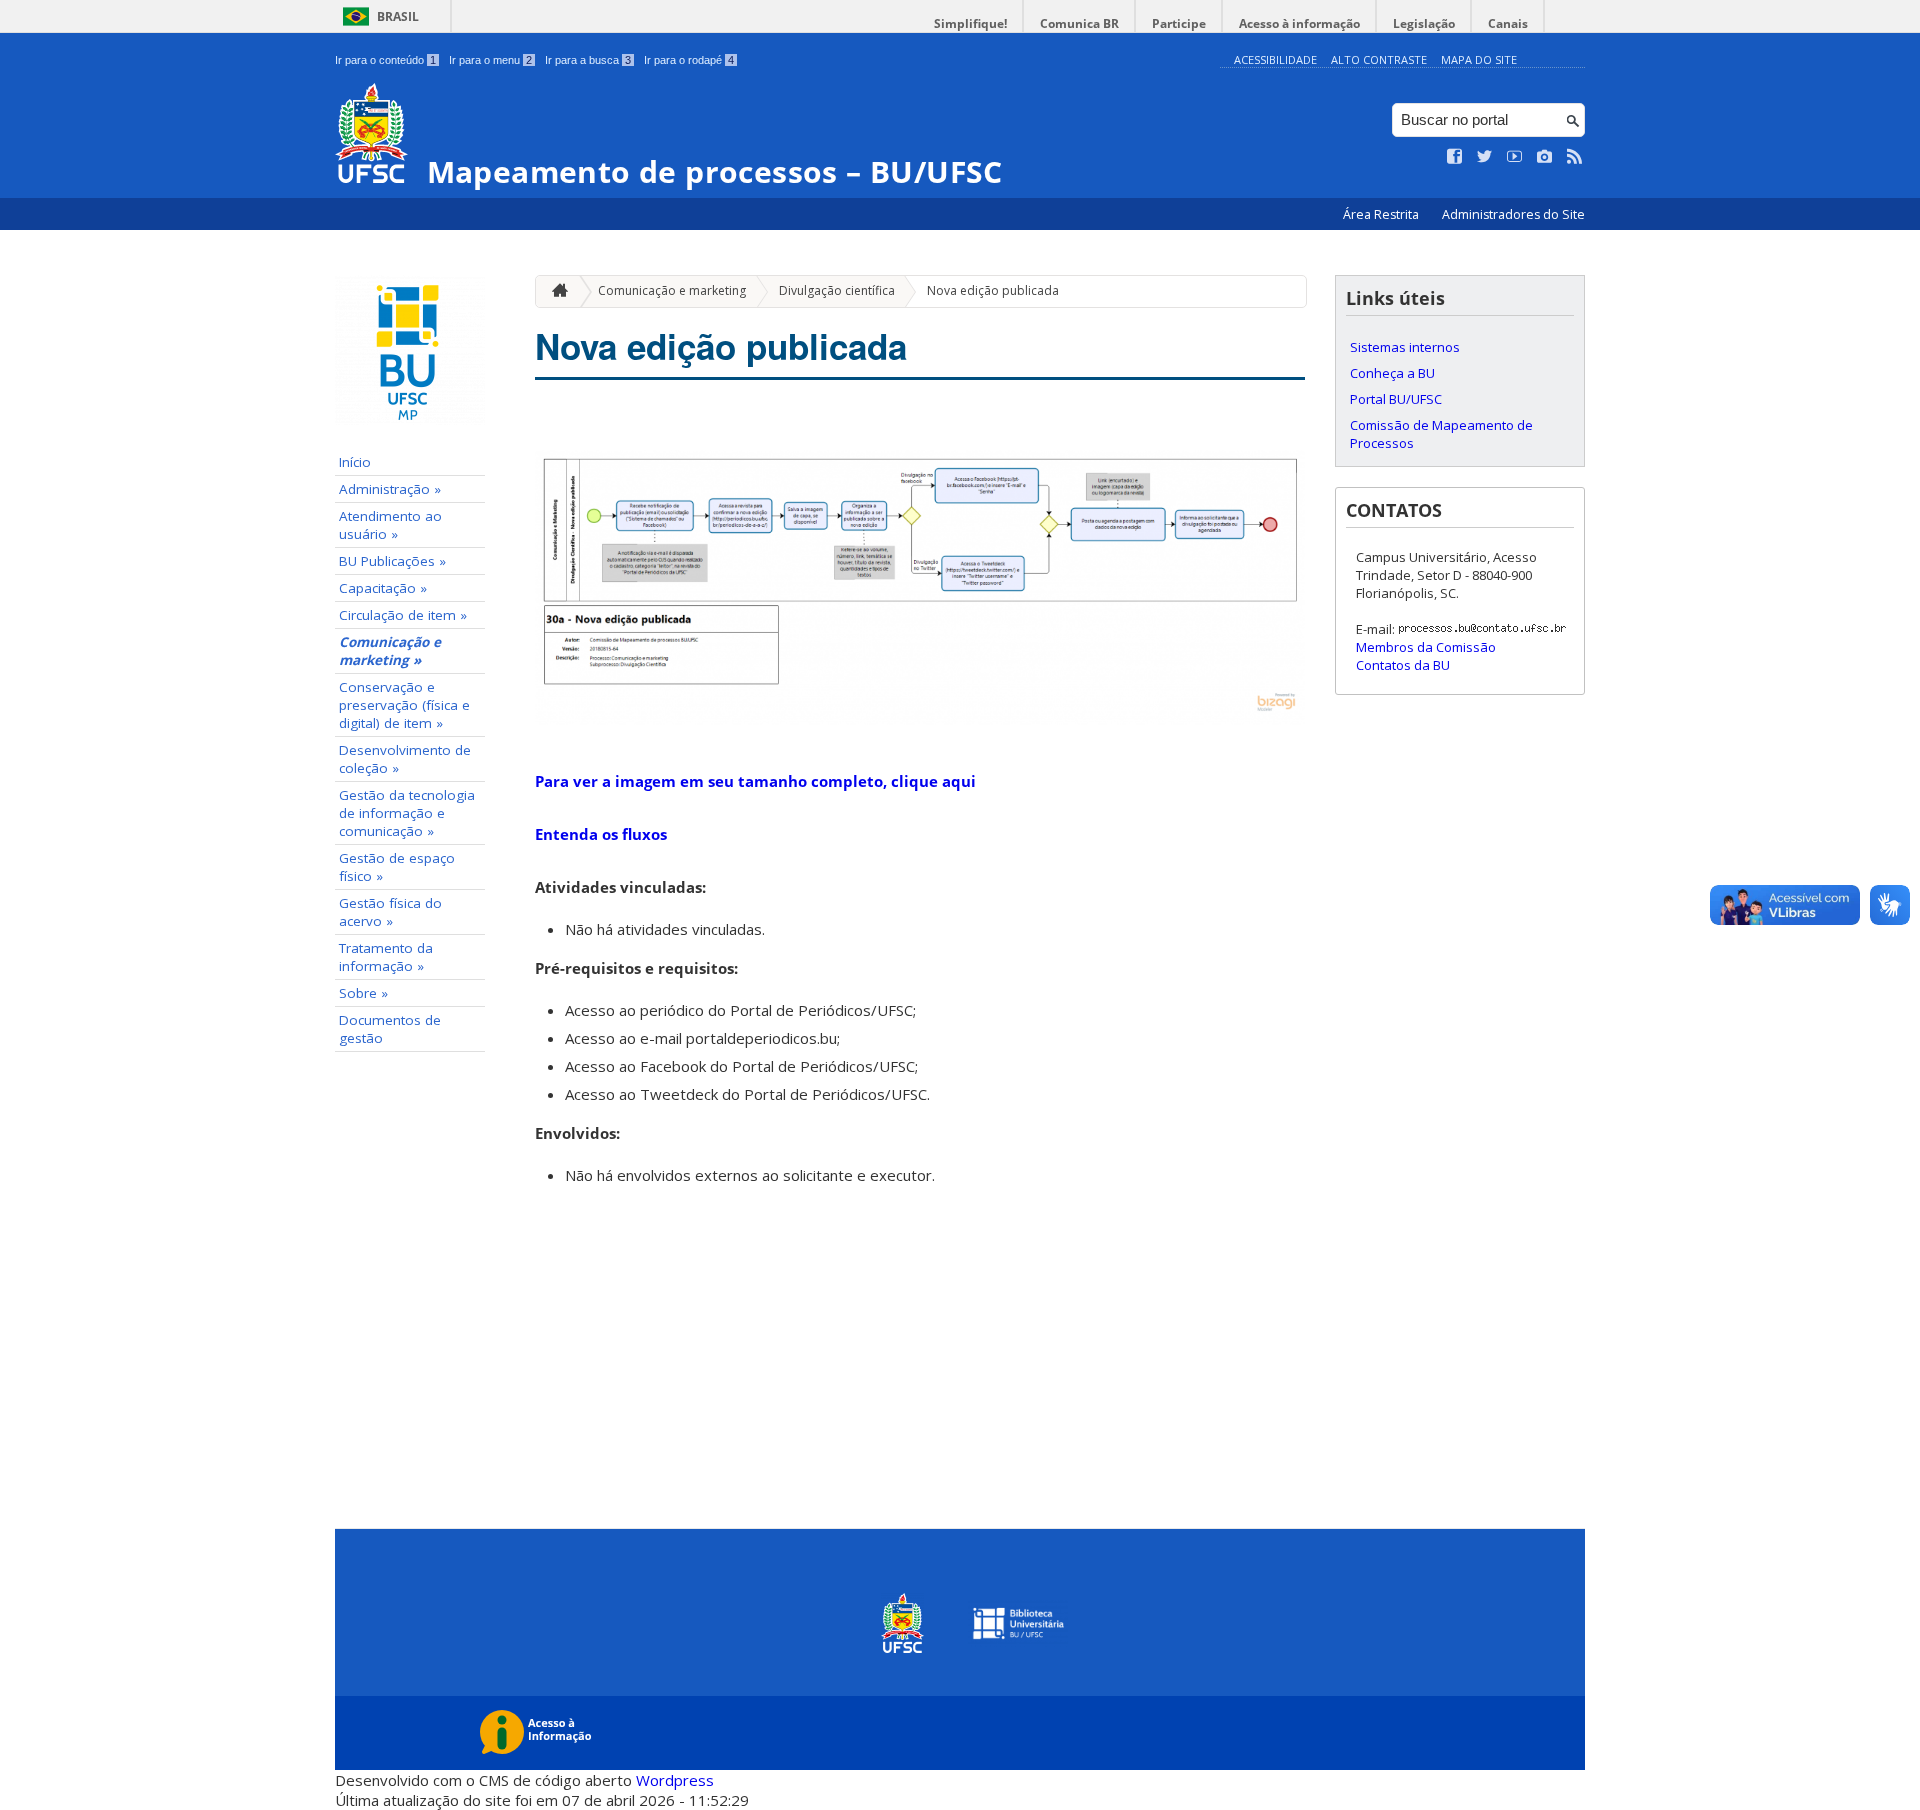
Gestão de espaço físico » (397, 867)
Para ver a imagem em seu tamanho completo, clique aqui (755, 781)
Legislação (1424, 23)
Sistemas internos (1405, 347)
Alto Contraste (1379, 59)
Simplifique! (970, 23)
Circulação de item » (403, 615)
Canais (1508, 23)
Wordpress (675, 1780)
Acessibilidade (1275, 59)
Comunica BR (1079, 23)
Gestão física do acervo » (390, 912)
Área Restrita (1382, 214)
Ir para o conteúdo (385, 60)
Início (355, 462)
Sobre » (363, 993)
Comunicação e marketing (672, 290)
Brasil (398, 16)
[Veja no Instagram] (1545, 157)
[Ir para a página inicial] (555, 291)
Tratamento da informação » (386, 957)
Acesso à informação (1299, 23)
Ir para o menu (490, 60)
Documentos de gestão (390, 1029)
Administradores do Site (1513, 214)
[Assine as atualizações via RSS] (1575, 157)
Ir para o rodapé (689, 60)
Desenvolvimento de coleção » (405, 759)
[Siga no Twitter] (1485, 157)
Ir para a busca (588, 60)
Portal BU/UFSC (1396, 399)
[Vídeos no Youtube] (1515, 157)
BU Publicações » (392, 561)
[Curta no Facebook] (1455, 157)
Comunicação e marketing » (390, 651)
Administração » (390, 489)
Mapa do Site (1479, 59)
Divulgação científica (837, 290)
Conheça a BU (1392, 373)
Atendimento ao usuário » (390, 525)
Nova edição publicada (993, 290)
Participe (1179, 23)
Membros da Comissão (1426, 647)
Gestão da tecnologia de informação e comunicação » (407, 813)
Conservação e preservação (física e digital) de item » (404, 705)
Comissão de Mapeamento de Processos (1441, 434)
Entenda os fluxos (601, 834)
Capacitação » (383, 588)
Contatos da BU (1403, 665)
